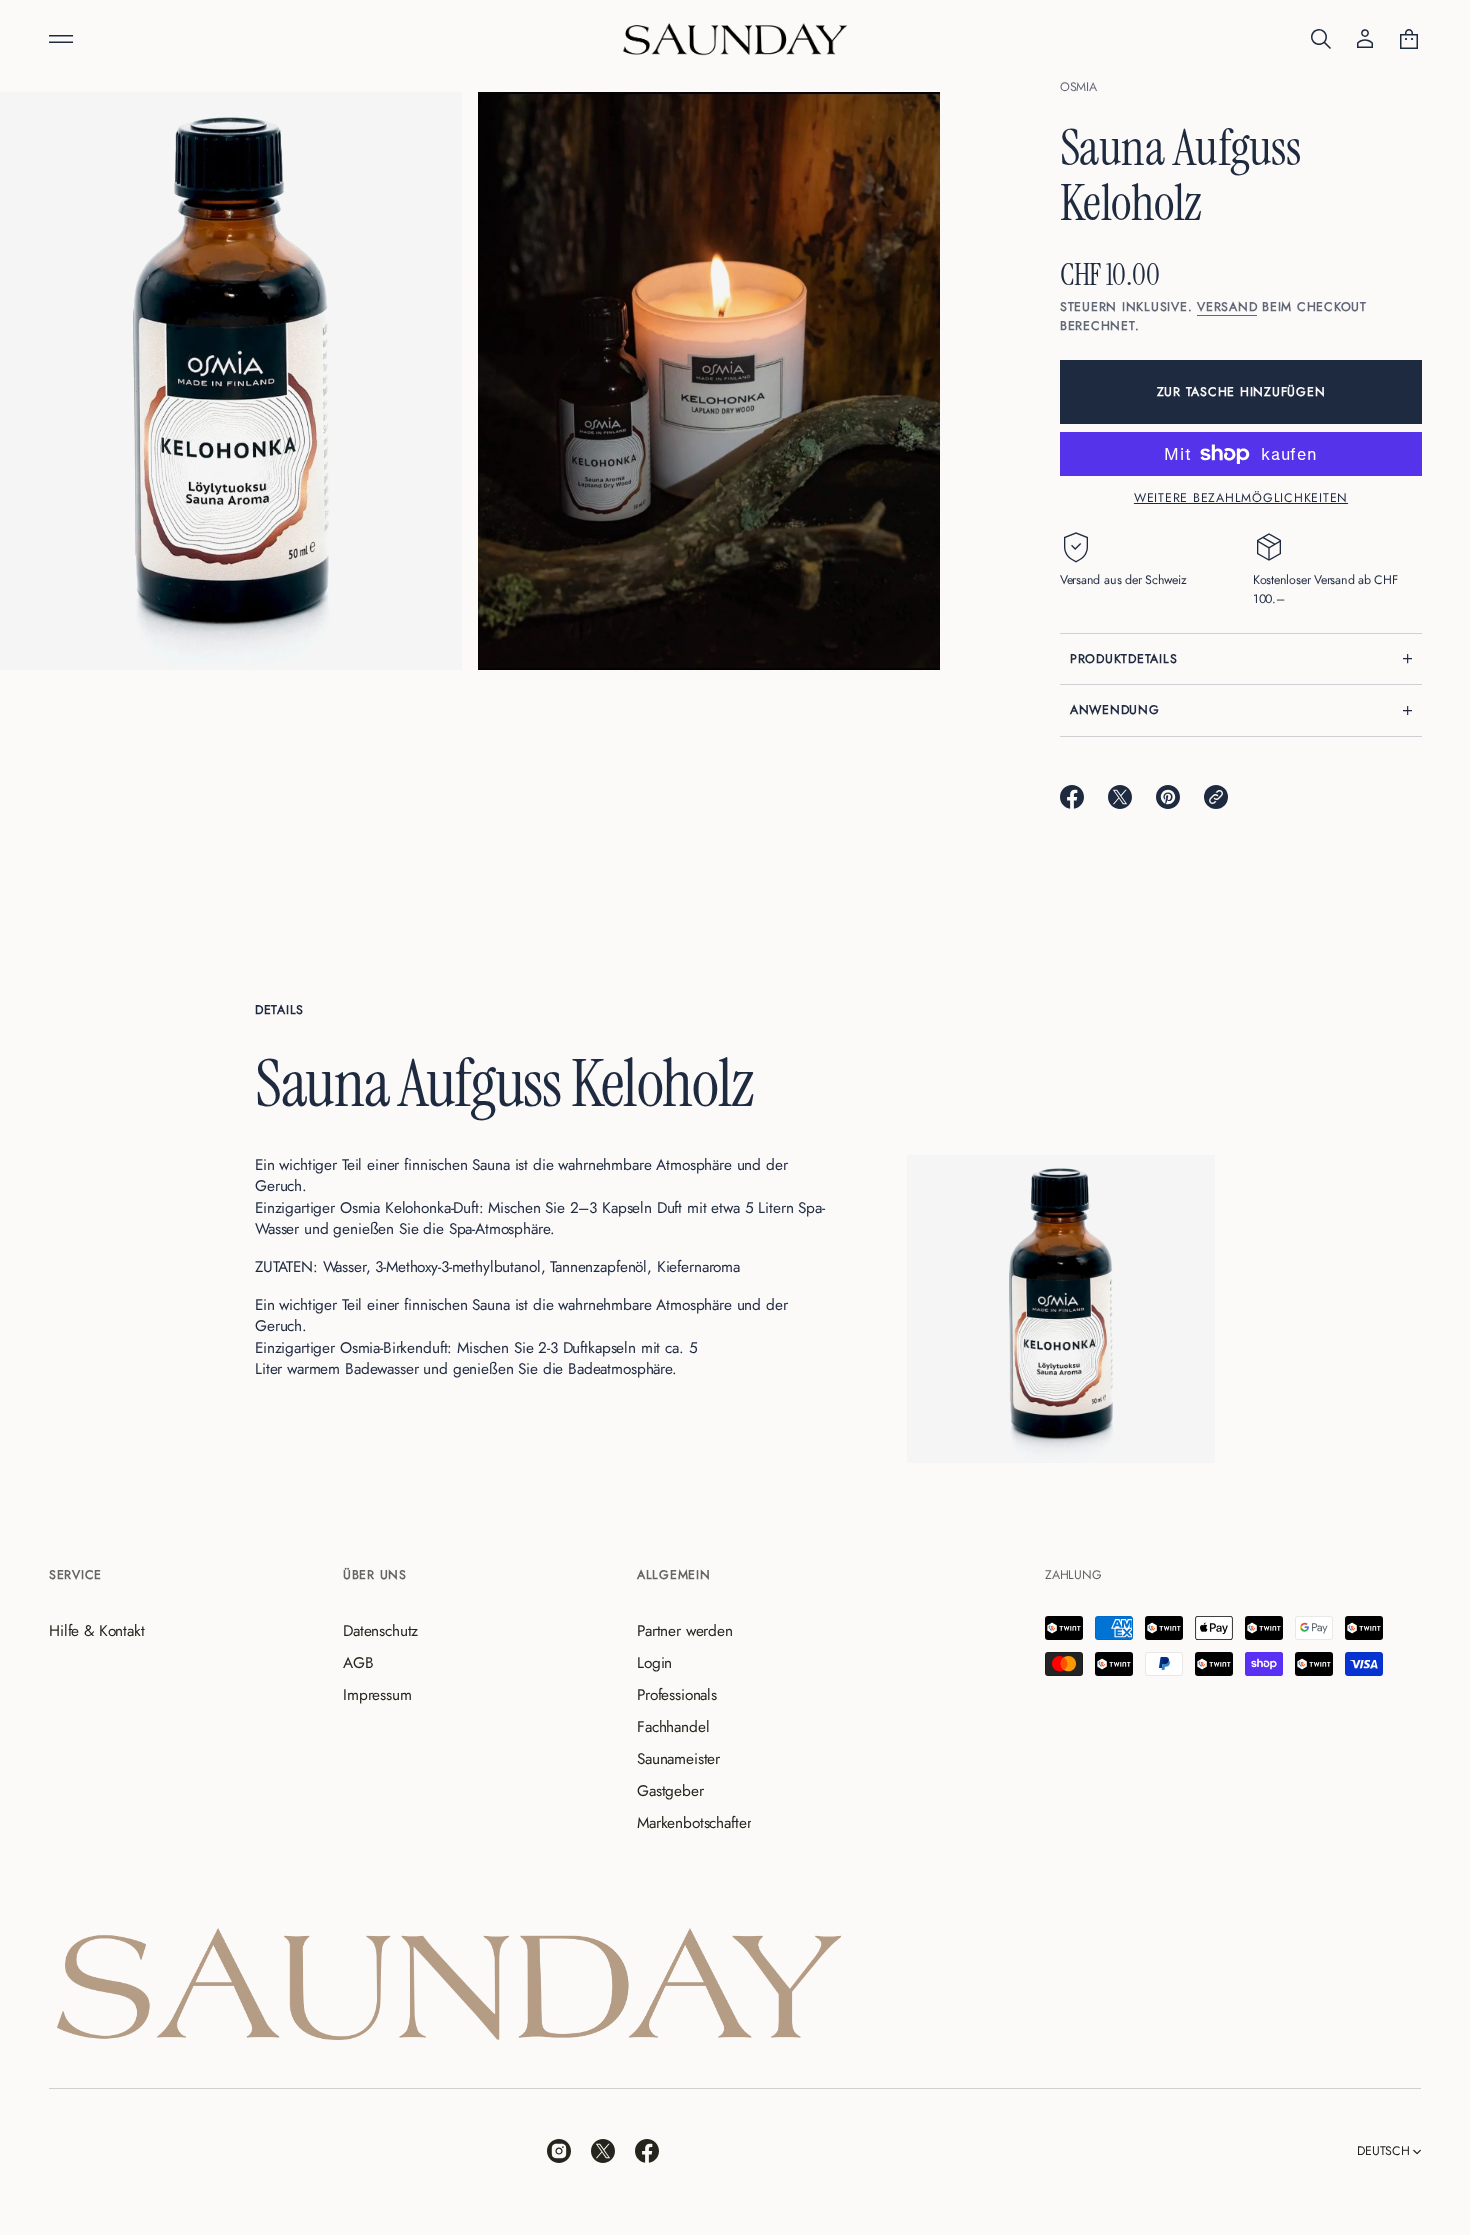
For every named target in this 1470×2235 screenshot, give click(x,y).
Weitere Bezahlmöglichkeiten (1241, 498)
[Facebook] (647, 2151)
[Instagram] (559, 2151)
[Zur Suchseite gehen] (1321, 39)
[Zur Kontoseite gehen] (1365, 39)
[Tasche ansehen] (1409, 39)
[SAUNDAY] (735, 39)
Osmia (1078, 87)
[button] (1321, 39)
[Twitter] (603, 2151)
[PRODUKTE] (61, 39)
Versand (1227, 307)
